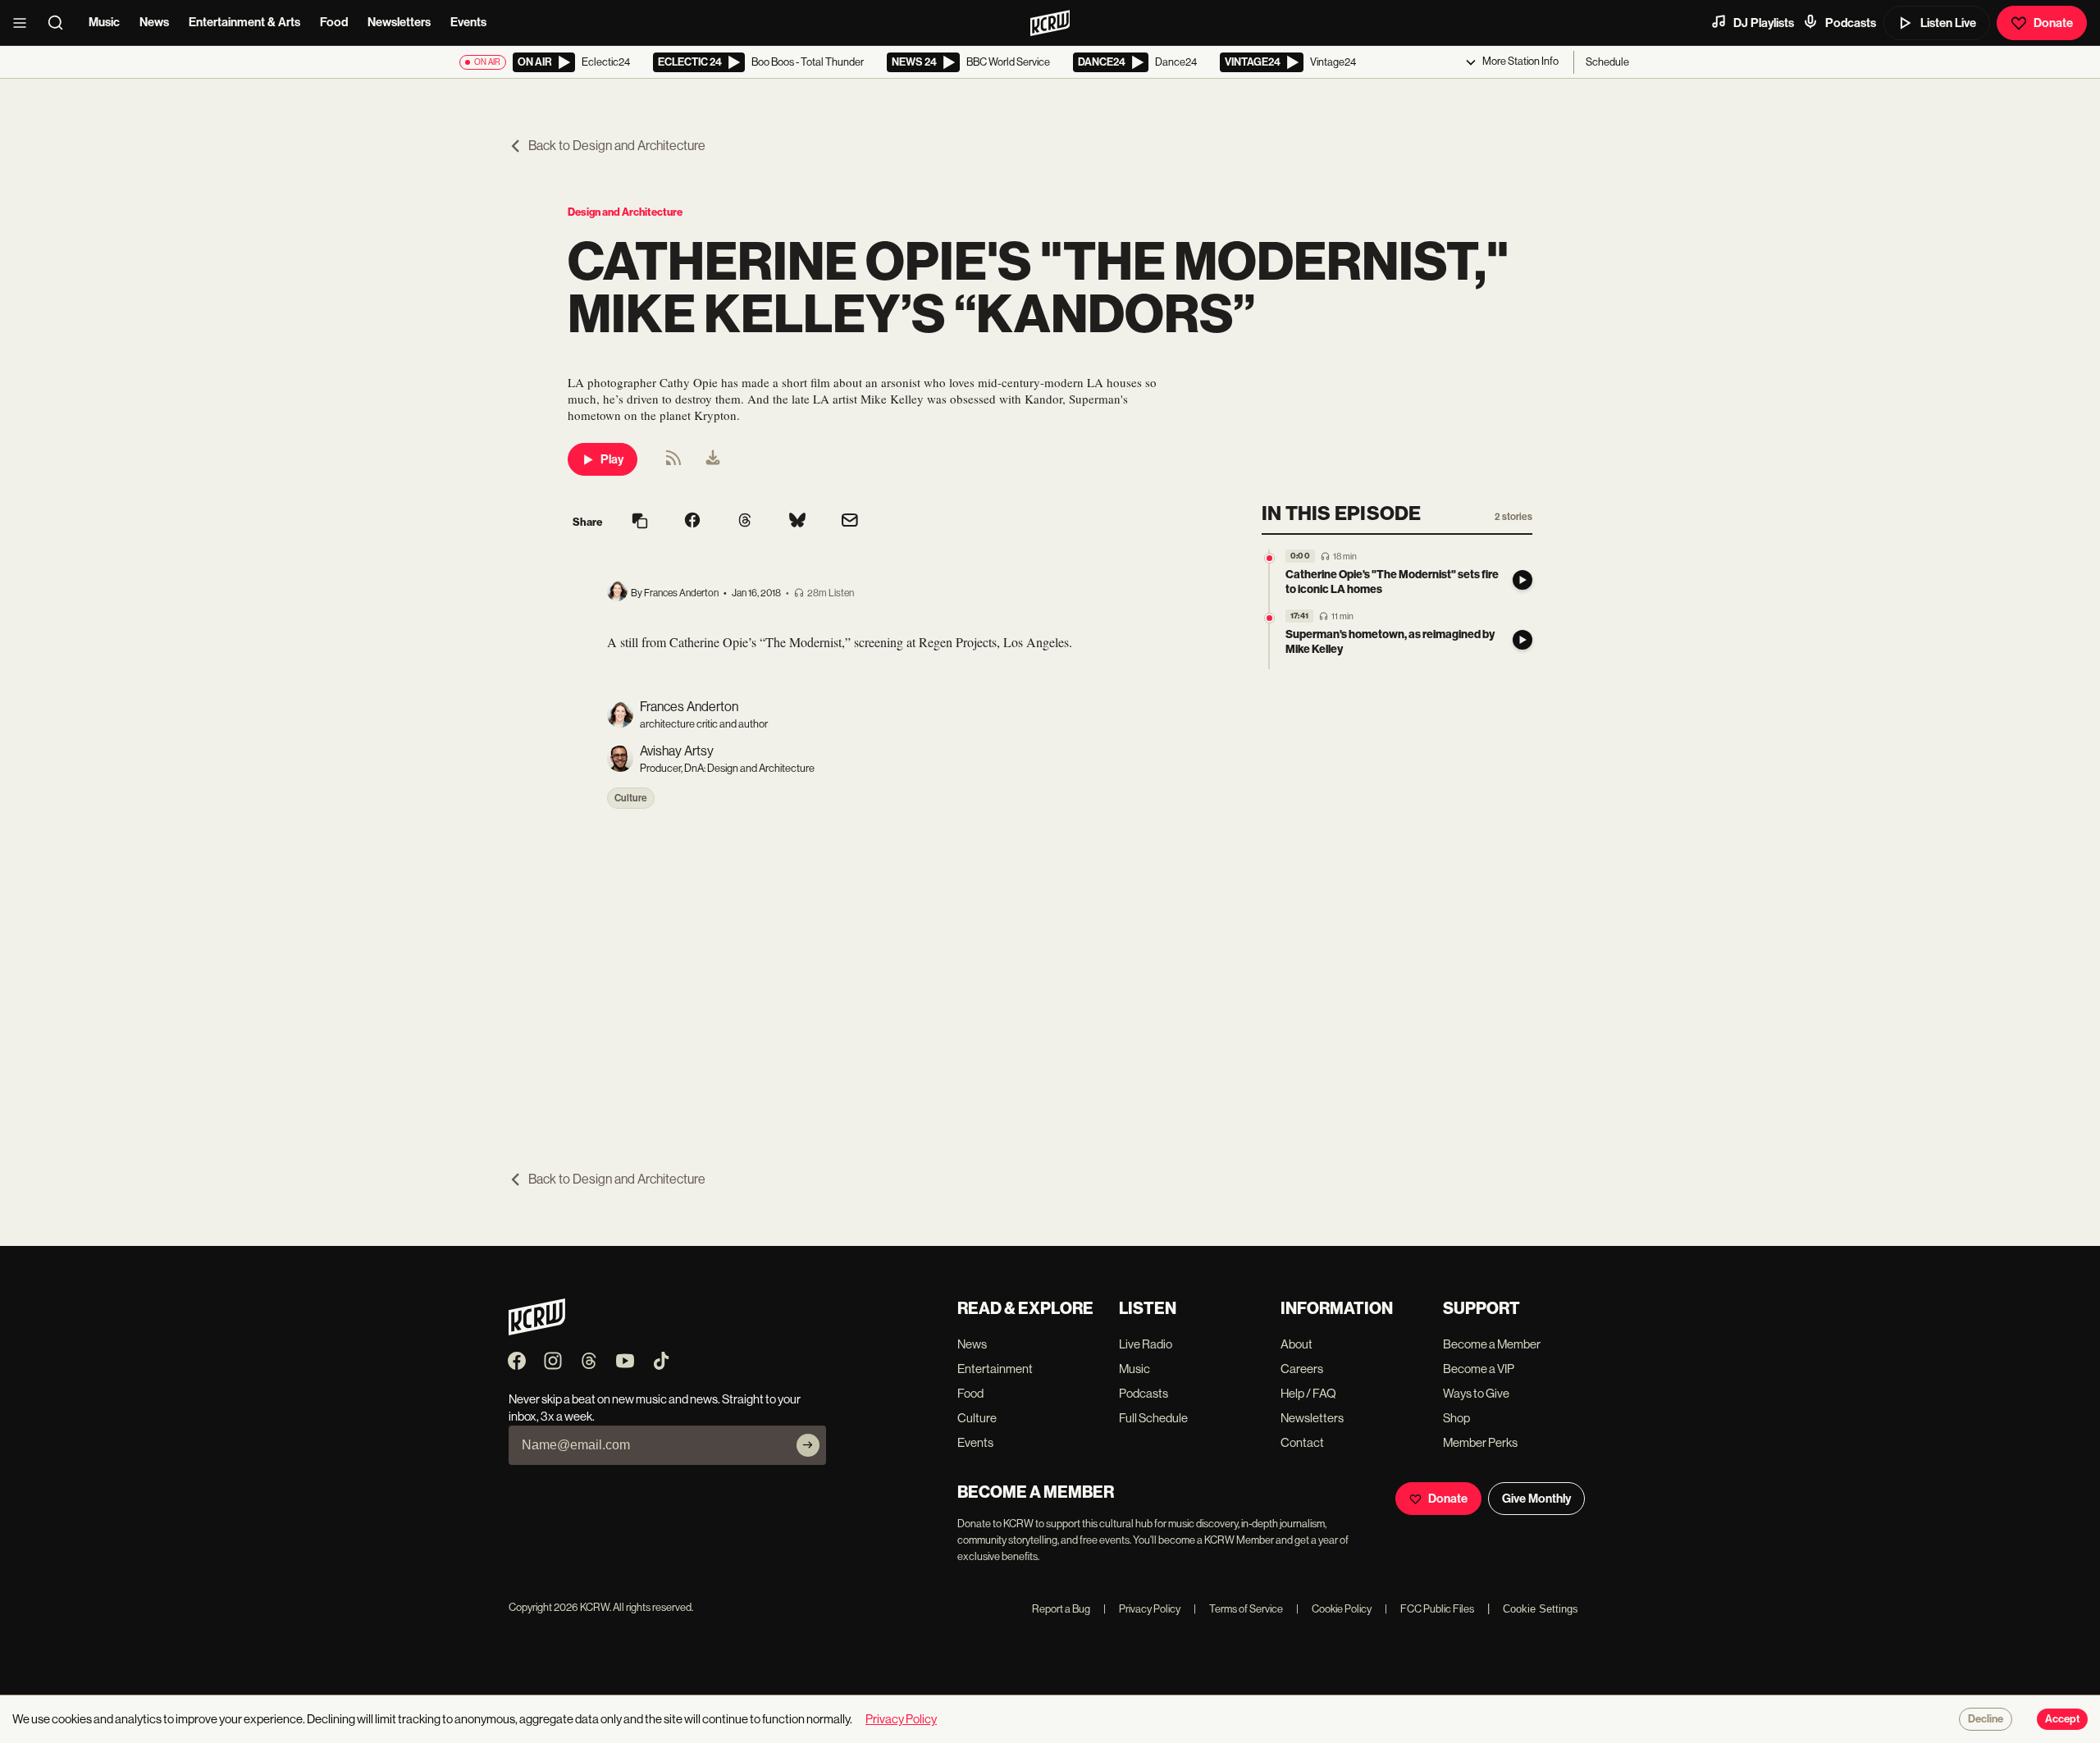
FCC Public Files (1429, 1609)
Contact (1302, 1442)
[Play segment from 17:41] (1269, 618)
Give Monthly (1536, 1499)
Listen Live (1948, 23)
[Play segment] (1522, 580)
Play (612, 459)
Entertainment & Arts (244, 22)
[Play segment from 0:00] (1269, 558)
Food (334, 22)
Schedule (1607, 62)
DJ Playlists (1764, 23)
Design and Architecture (625, 212)
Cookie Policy (1334, 1609)
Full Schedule (1153, 1418)
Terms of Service (1238, 1609)
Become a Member (1492, 1344)
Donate (2053, 23)
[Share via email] (850, 522)
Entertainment (995, 1369)
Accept (2062, 1719)
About (1297, 1344)
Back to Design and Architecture (617, 146)
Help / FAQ (1308, 1393)
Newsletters (399, 22)
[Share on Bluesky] (797, 522)
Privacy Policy (1142, 1609)
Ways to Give (1476, 1393)
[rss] (673, 463)
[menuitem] (713, 459)
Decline (1986, 1719)
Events (468, 22)
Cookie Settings (1541, 1609)
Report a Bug (1061, 1609)
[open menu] (25, 23)
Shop (1456, 1418)
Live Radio (1146, 1344)
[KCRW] (537, 1331)
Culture (631, 798)
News (154, 22)
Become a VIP (1479, 1369)
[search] (61, 23)
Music (104, 22)
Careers (1302, 1369)
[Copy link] (640, 522)
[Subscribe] (808, 1445)
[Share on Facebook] (692, 522)
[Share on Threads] (745, 522)
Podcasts (1851, 23)
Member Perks (1480, 1442)
